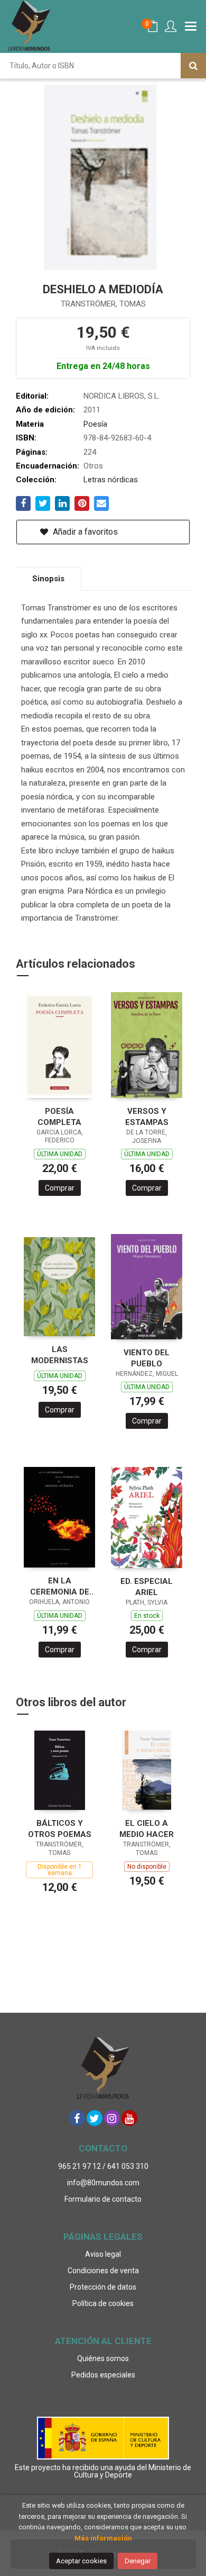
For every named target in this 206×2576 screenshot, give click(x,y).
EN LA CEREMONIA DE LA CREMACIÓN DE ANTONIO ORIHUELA (59, 1586)
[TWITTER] (95, 2118)
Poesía (95, 424)
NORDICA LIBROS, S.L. (122, 396)
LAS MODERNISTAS (60, 1355)
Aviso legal (103, 2254)
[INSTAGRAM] (112, 2118)
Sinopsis (48, 579)
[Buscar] (193, 66)
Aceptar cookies (81, 2561)
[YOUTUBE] (129, 2118)
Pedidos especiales (103, 2375)
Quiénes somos (103, 2358)
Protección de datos (103, 2287)
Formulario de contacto (103, 2199)
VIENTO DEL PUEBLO (147, 1358)
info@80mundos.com (103, 2183)
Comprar (60, 1188)
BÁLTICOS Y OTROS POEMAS (60, 1829)
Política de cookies (103, 2303)
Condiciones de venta (103, 2271)
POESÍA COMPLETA (59, 1117)
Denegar (138, 2561)
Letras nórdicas (111, 480)
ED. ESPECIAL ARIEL (147, 1587)
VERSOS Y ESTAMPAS (147, 1117)
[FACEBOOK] (77, 2118)
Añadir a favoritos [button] (84, 532)
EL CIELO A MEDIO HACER (147, 1829)
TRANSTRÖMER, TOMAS (103, 304)
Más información (103, 2538)
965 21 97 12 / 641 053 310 (103, 2166)
